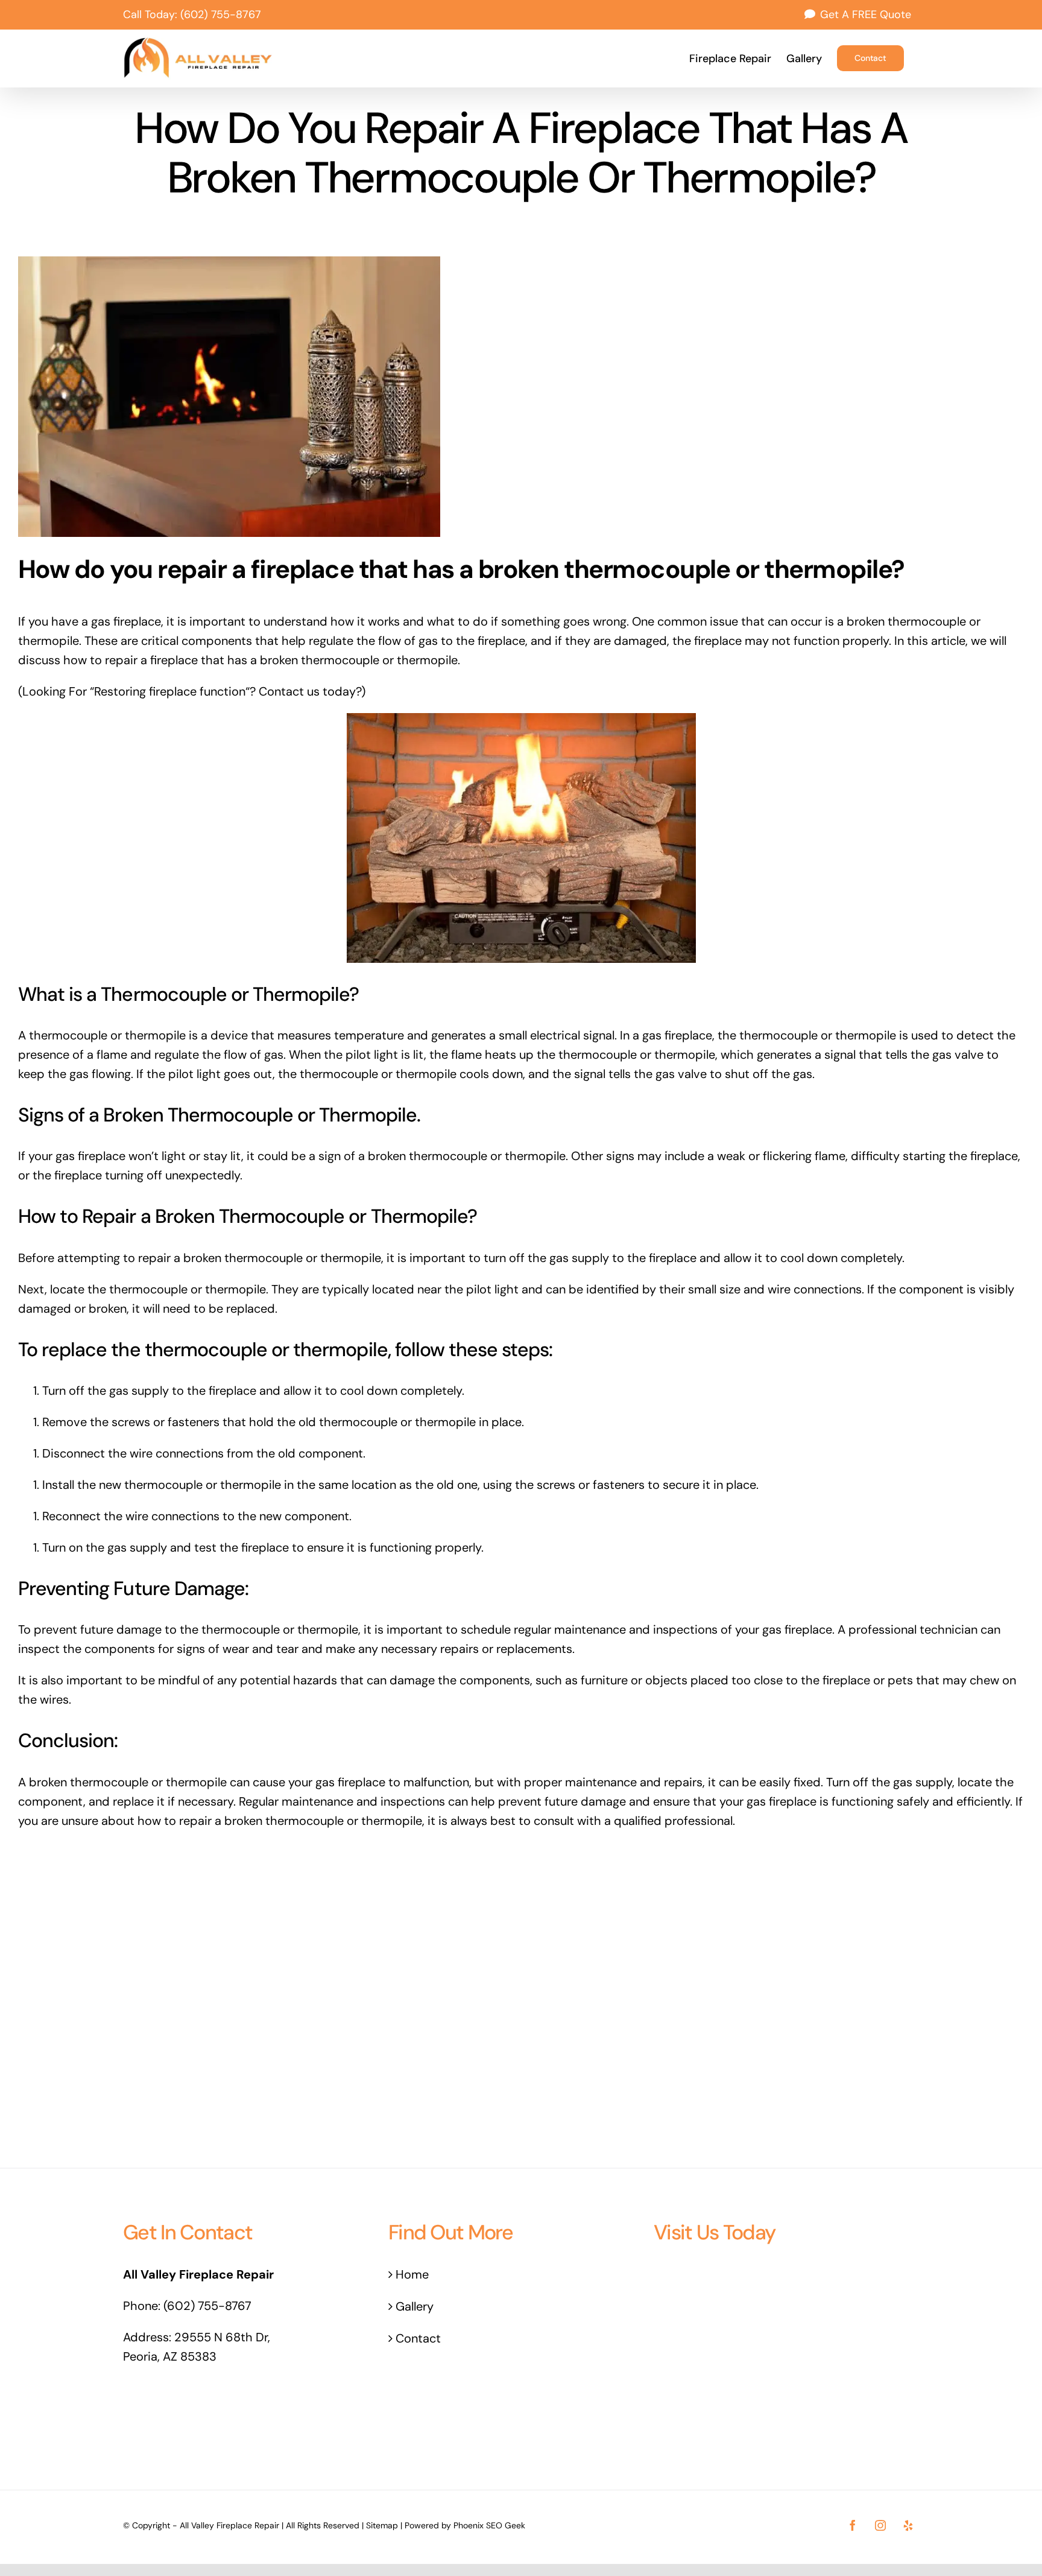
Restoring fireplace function (170, 691)
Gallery (415, 2306)
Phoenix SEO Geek (489, 2525)
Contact (418, 2338)
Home (412, 2274)
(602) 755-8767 (221, 14)
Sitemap (382, 2525)
